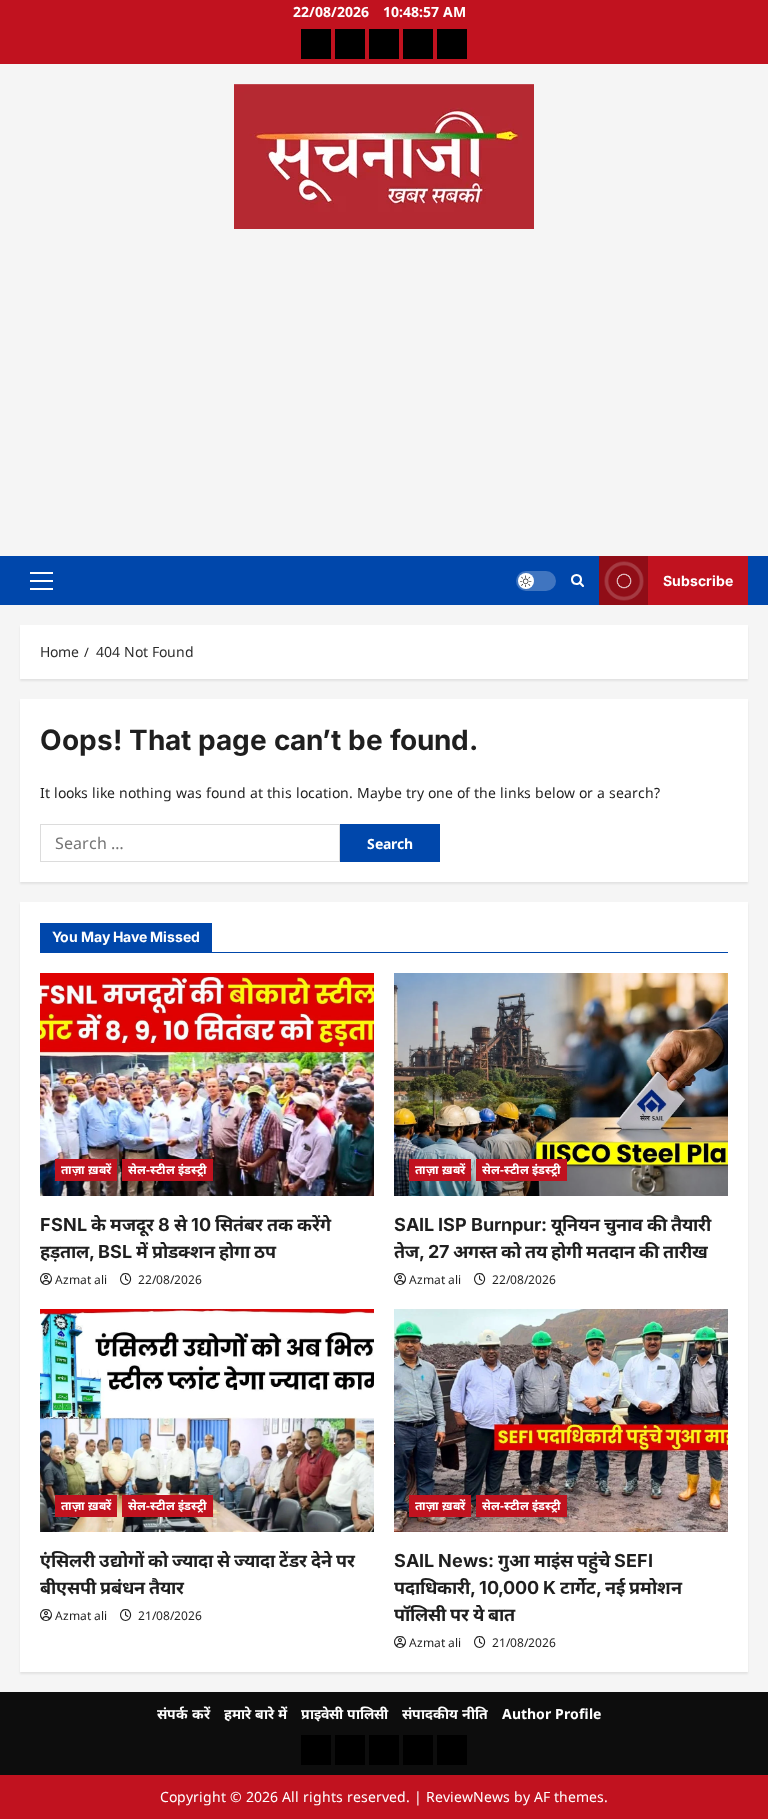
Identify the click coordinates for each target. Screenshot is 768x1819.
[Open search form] (577, 580)
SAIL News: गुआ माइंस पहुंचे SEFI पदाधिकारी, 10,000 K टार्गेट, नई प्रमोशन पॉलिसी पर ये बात (538, 1587)
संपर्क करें (183, 1713)
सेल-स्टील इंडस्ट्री (167, 1169)
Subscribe (698, 579)
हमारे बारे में (255, 1713)
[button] (41, 580)
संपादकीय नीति (445, 1713)
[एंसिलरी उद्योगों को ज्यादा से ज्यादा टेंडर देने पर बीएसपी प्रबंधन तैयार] (207, 1420)
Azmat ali (81, 1279)
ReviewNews (468, 1796)
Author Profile (551, 1713)
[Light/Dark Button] (536, 580)
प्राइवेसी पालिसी (344, 1713)
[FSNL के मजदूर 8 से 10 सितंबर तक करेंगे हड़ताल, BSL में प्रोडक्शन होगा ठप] (207, 1084)
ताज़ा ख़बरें (86, 1169)
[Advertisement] (384, 386)
